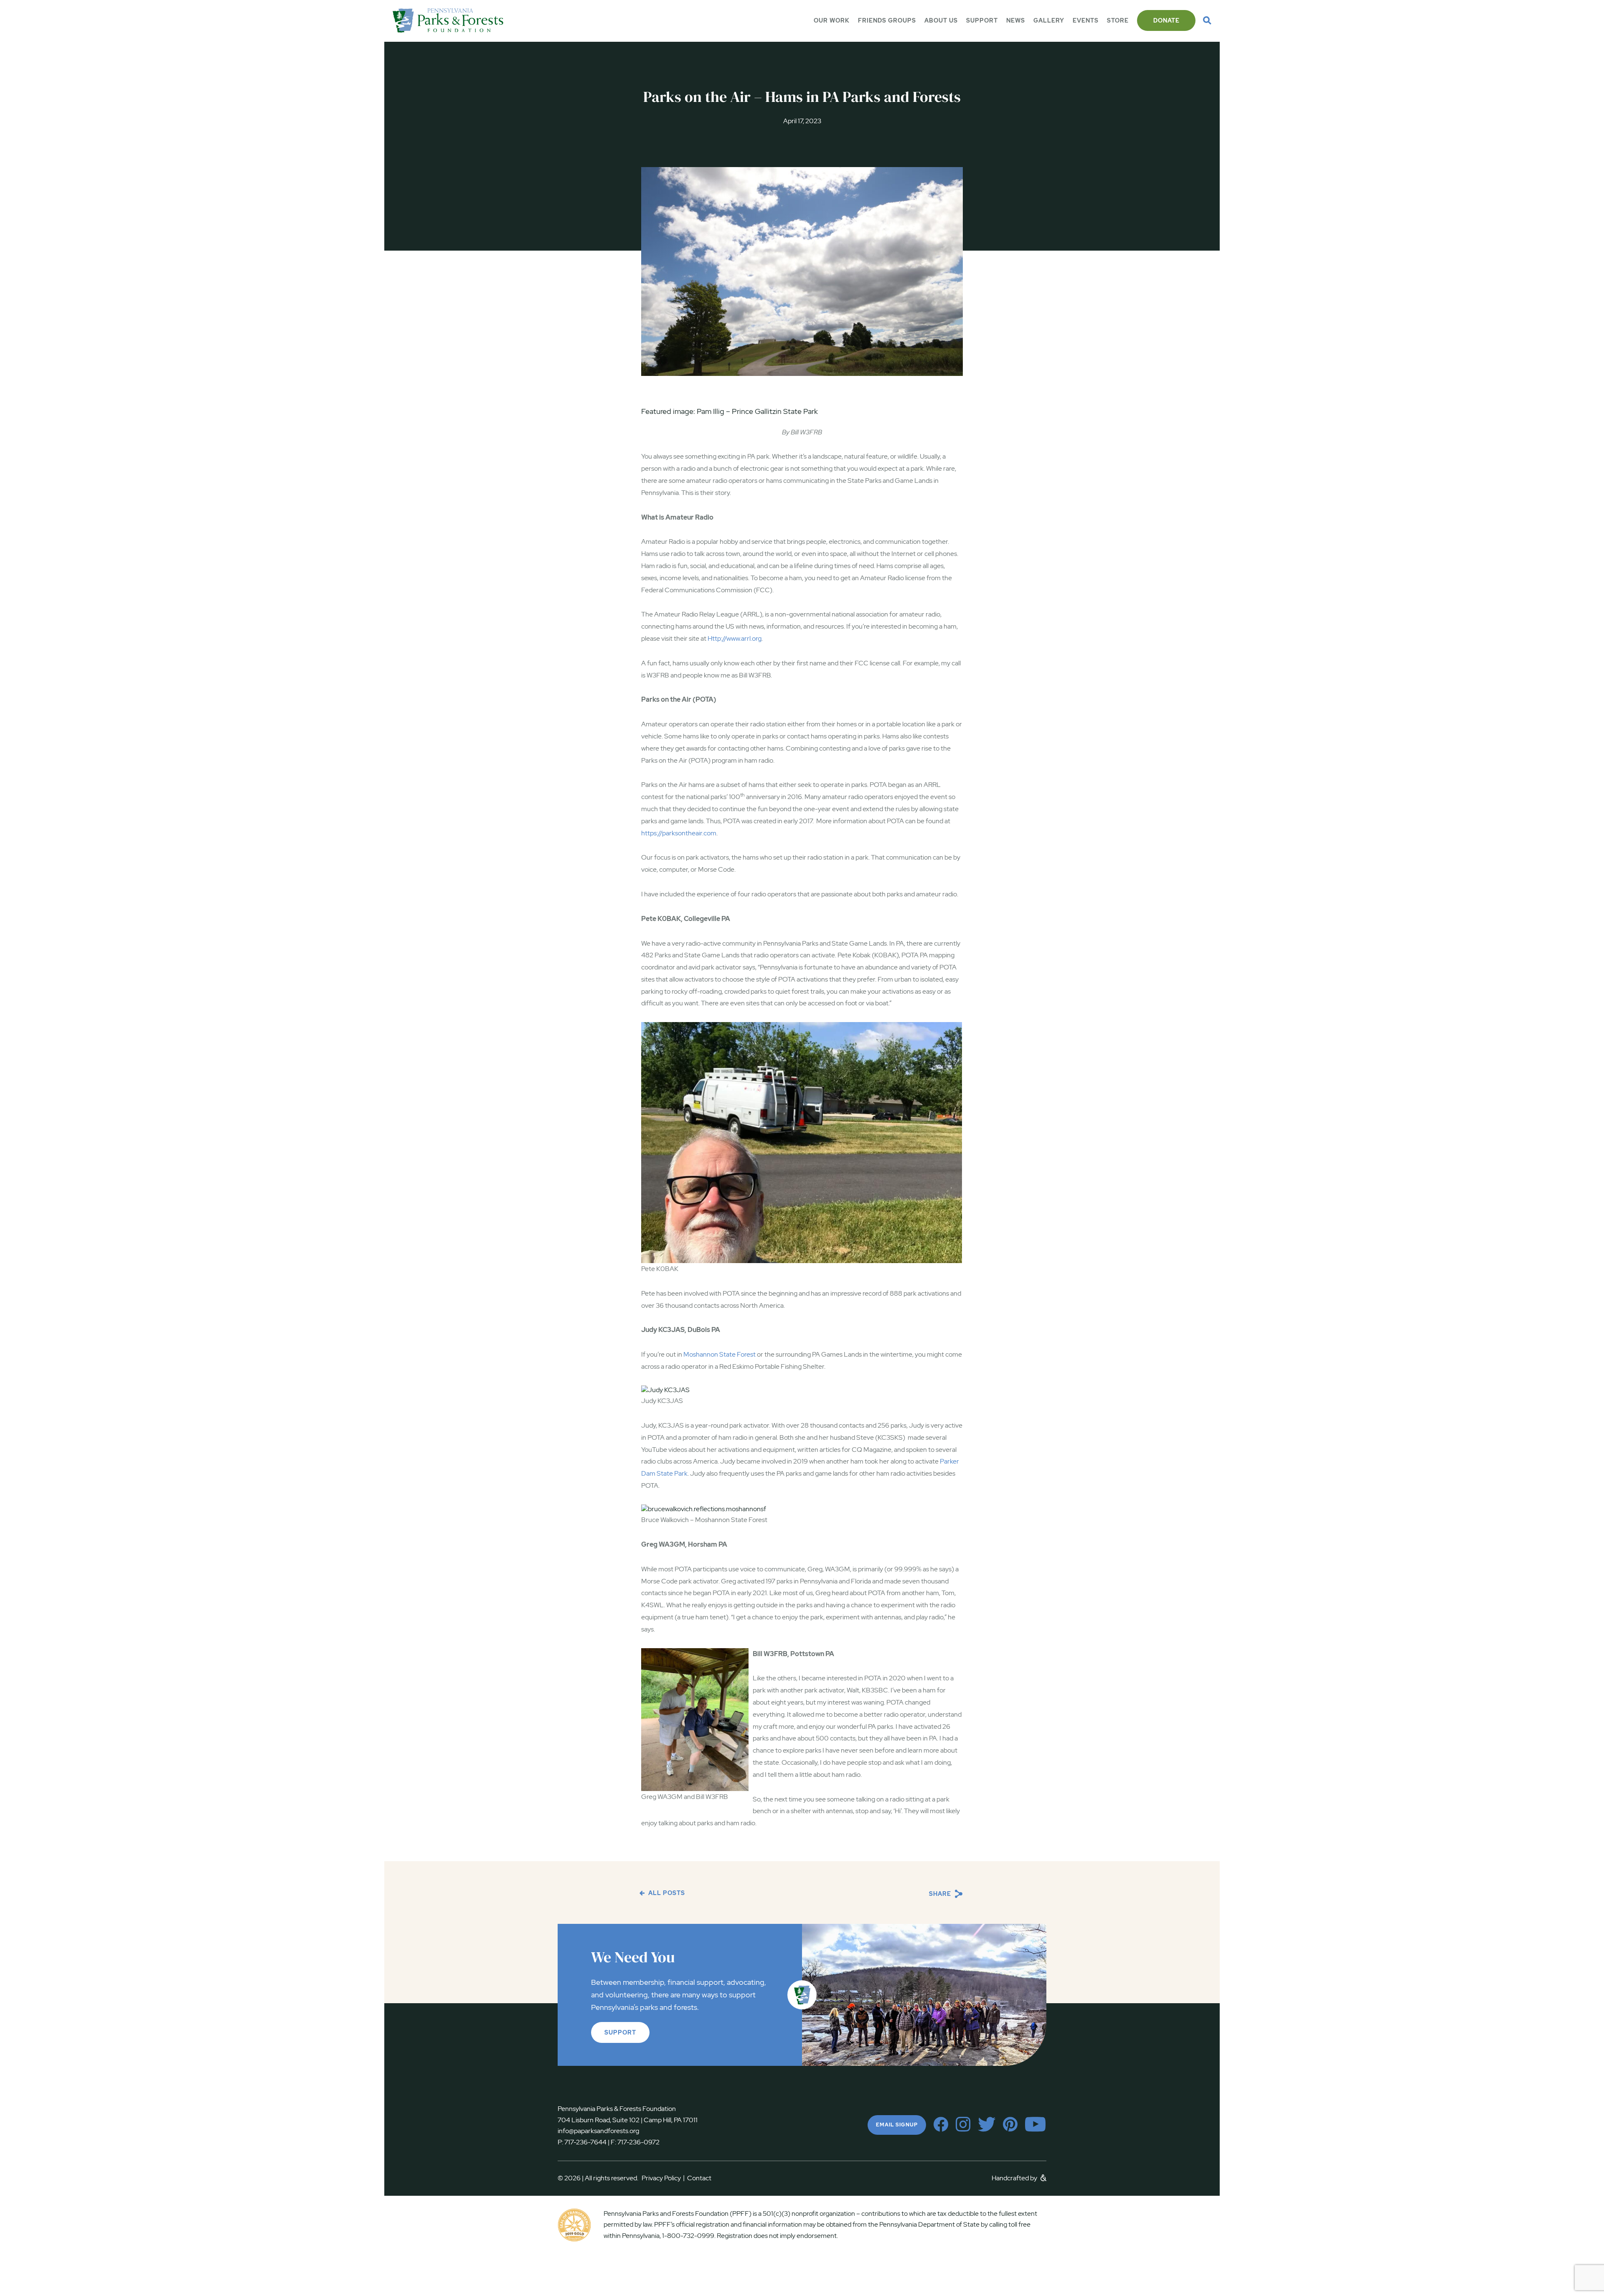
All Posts (666, 1893)
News (1016, 20)
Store (1118, 20)
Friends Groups (887, 20)
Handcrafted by (1015, 2178)
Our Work (832, 20)
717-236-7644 (585, 2142)
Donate (1166, 20)
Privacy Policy (663, 2178)
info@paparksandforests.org (598, 2131)
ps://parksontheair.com (683, 833)
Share (941, 1894)
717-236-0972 (638, 2142)
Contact (699, 2178)
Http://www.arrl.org (735, 638)
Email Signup (897, 2125)
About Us (941, 20)
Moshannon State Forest (720, 1354)
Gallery (1049, 20)
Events (1086, 20)
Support (982, 20)
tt (647, 833)
